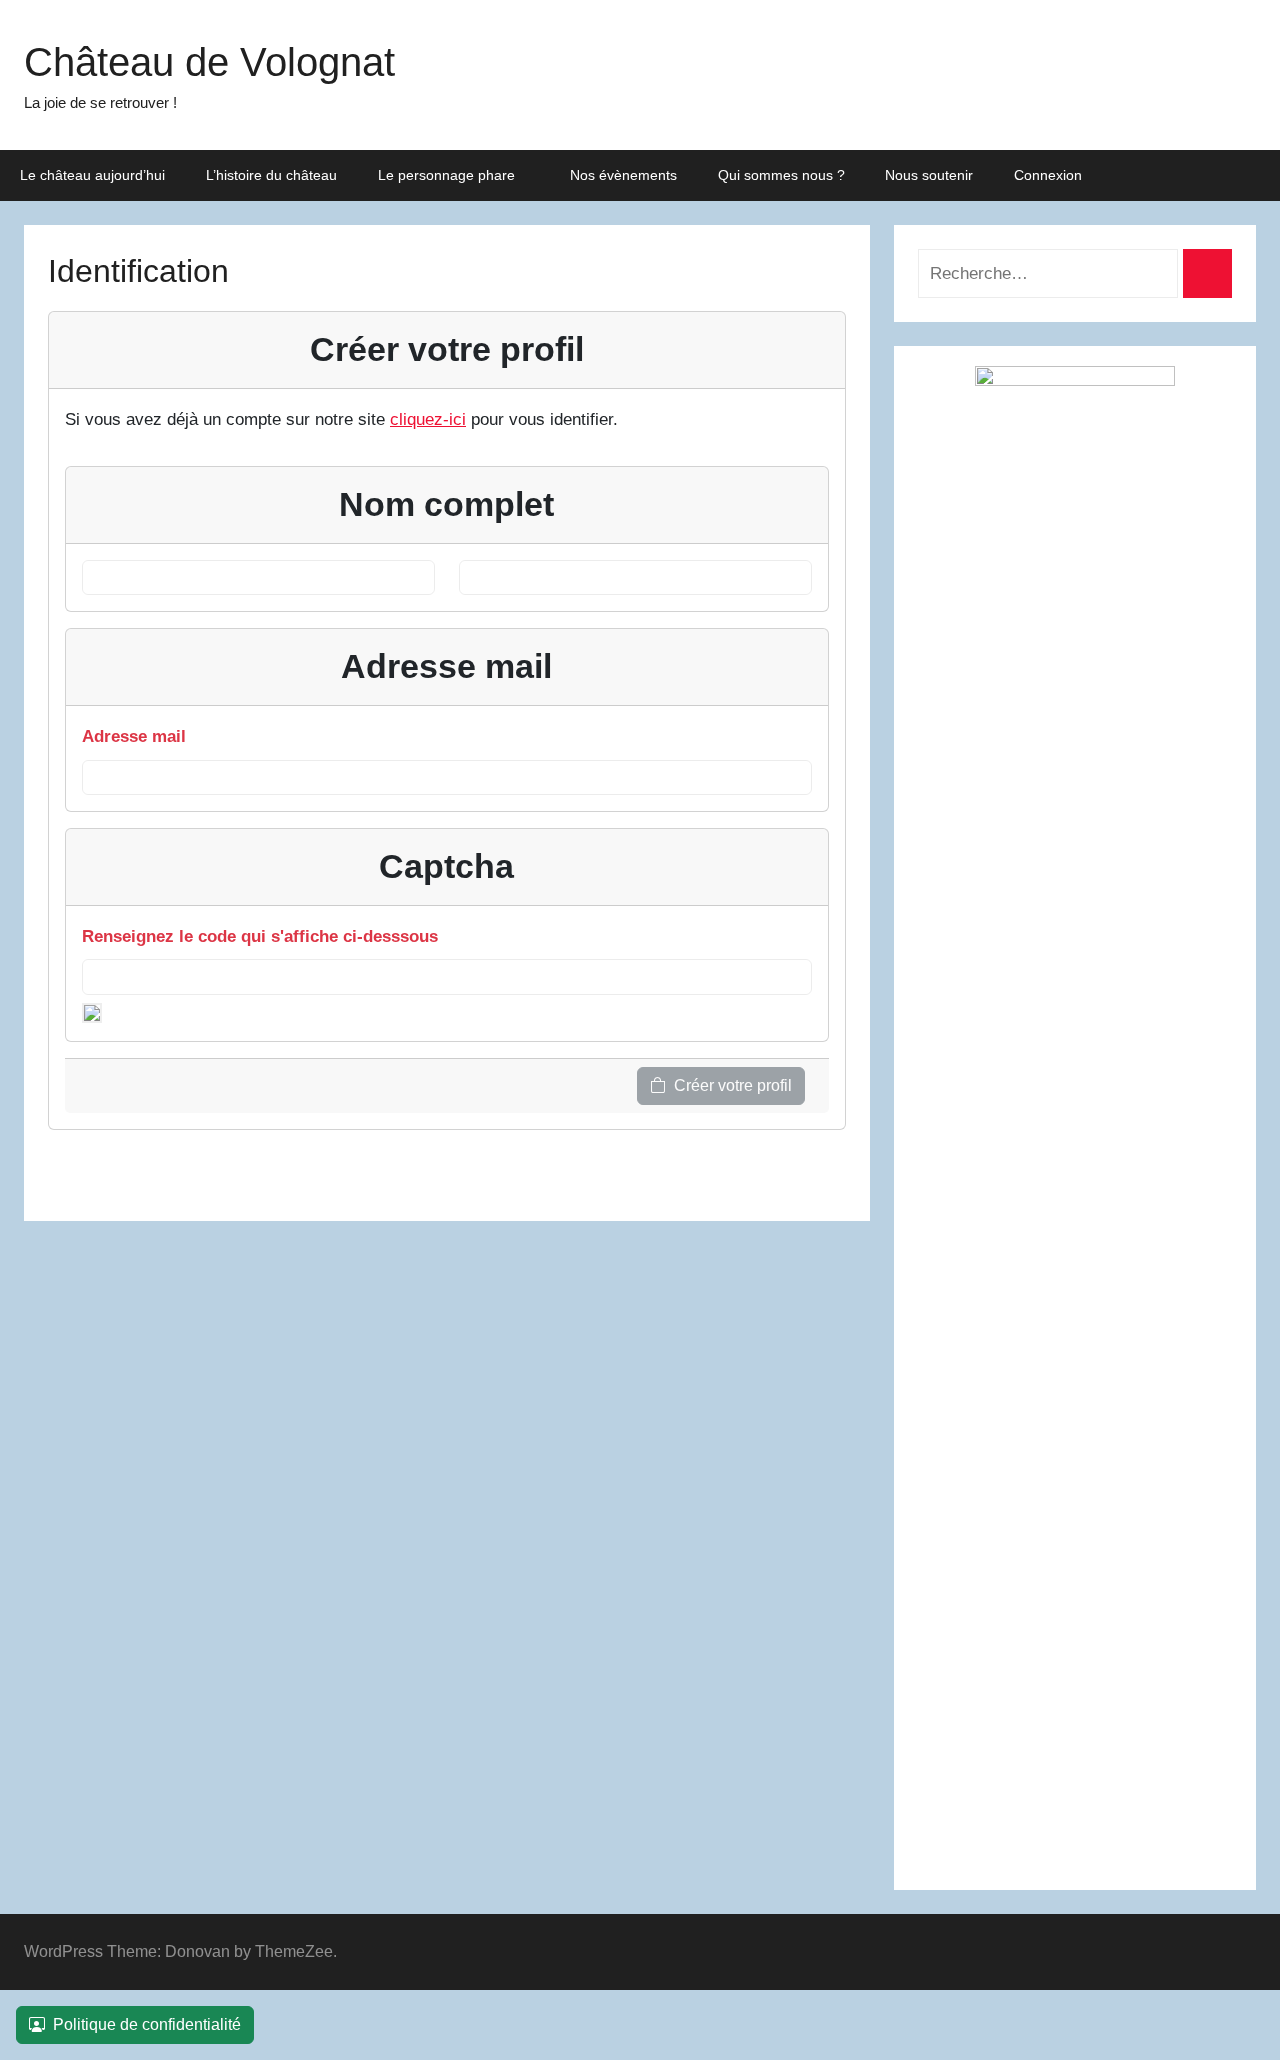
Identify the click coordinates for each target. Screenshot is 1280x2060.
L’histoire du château (271, 175)
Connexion (1048, 175)
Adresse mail (134, 736)
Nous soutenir (929, 175)
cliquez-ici (428, 419)
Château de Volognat (209, 62)
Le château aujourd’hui (92, 175)
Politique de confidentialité (147, 2024)
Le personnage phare (446, 175)
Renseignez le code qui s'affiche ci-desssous (260, 936)
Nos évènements (623, 175)
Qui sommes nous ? (781, 175)
